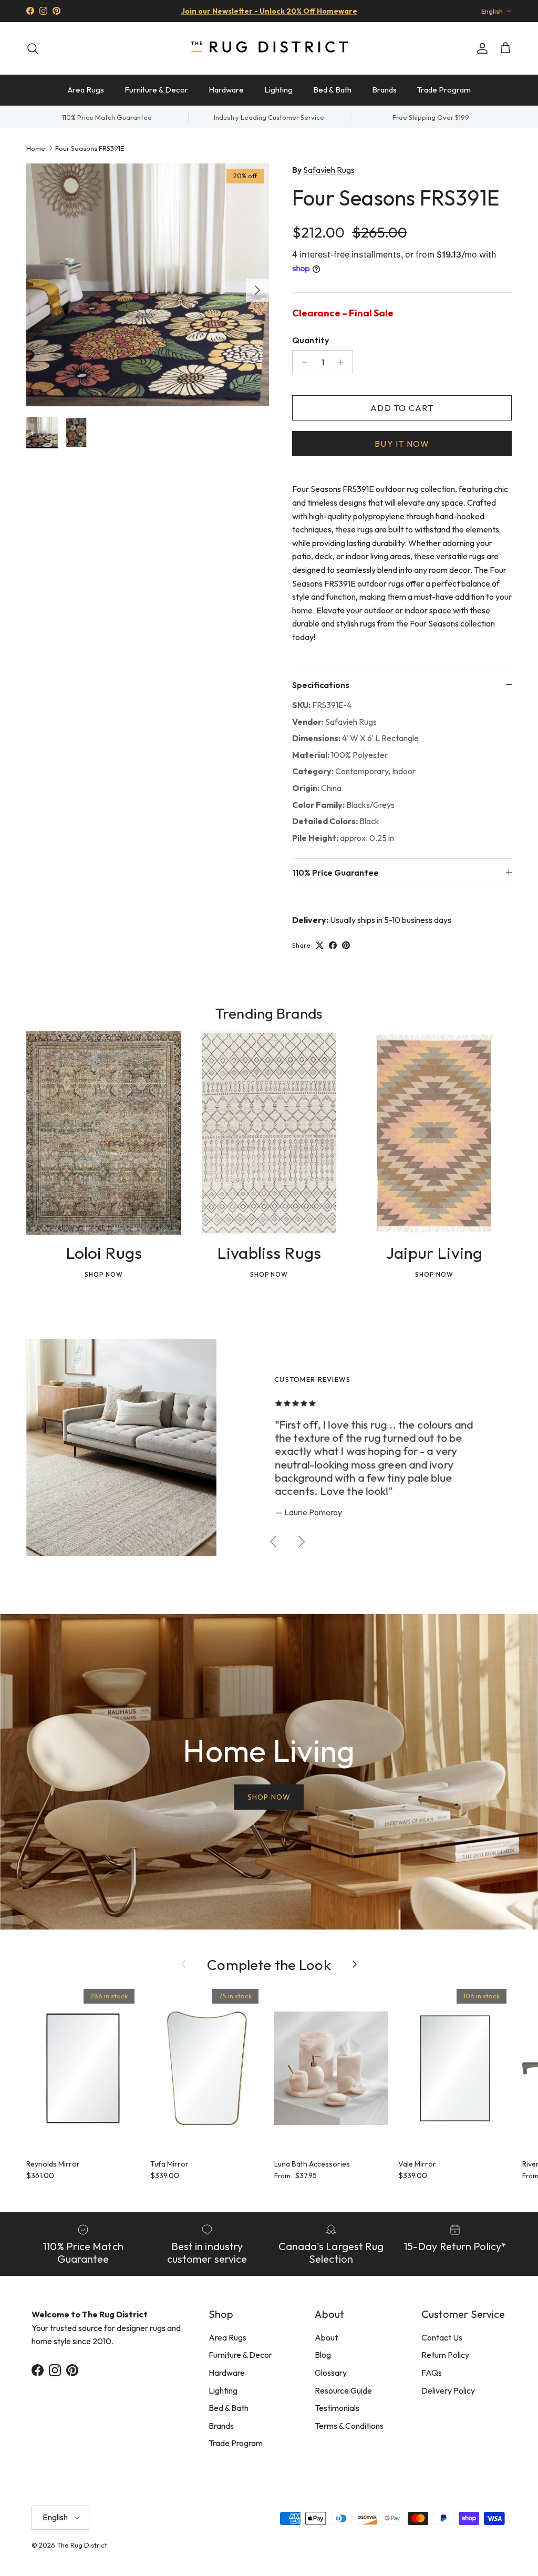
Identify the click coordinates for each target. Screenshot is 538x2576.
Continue (164, 1375)
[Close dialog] (466, 1160)
